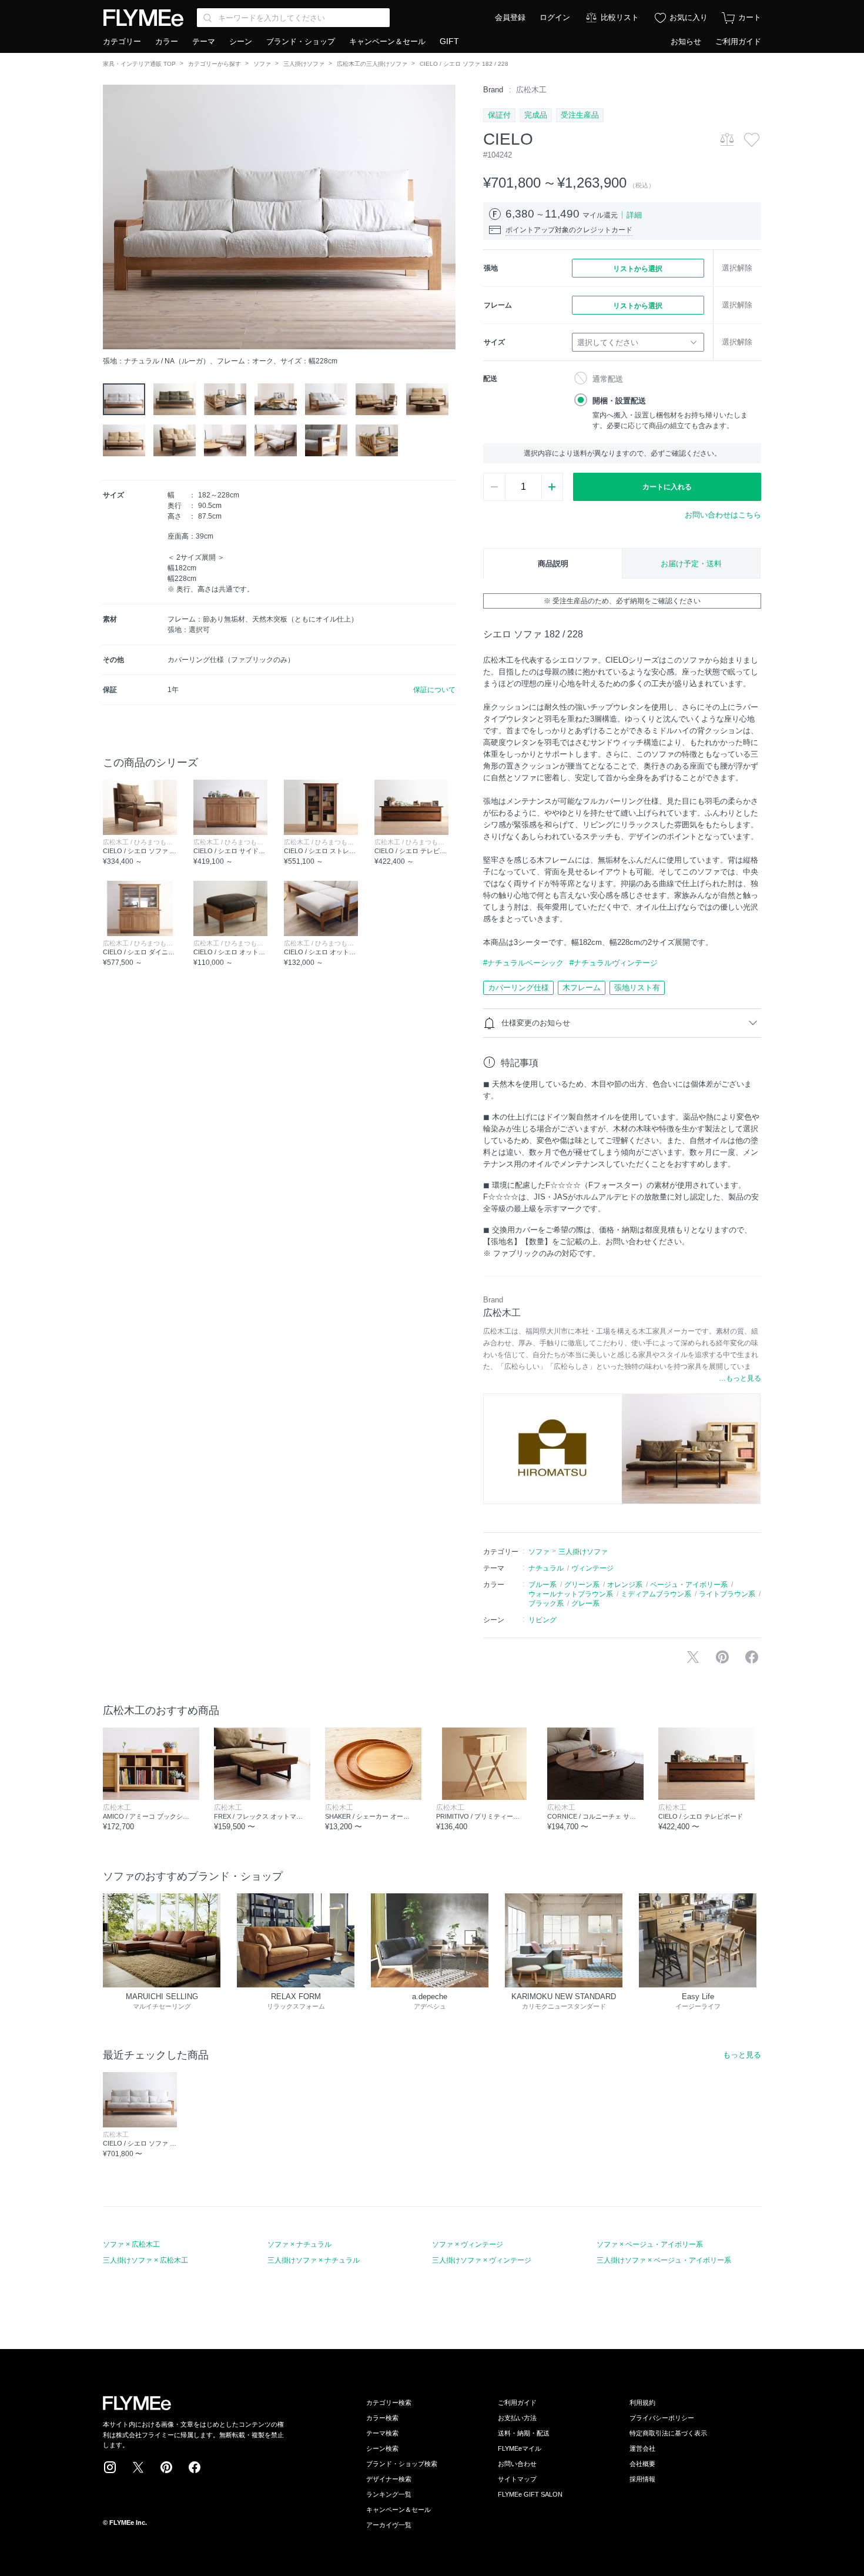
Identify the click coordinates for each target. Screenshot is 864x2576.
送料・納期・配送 (524, 2433)
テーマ (204, 41)
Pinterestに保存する (722, 1657)
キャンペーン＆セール (387, 41)
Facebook (195, 2467)
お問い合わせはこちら (723, 515)
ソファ (262, 64)
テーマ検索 (382, 2433)
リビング (542, 1620)
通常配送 (608, 379)
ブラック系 (546, 1603)
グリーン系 (582, 1585)
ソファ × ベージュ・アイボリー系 (650, 2244)
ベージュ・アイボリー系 (689, 1585)
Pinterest (166, 2467)
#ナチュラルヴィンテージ (614, 963)
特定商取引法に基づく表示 (668, 2433)
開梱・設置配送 (619, 401)
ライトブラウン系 (727, 1594)
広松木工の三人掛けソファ (372, 64)
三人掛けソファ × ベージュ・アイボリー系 (664, 2260)
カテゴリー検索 (389, 2403)
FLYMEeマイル (520, 2448)
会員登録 (510, 17)
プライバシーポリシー (662, 2418)
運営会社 (642, 2448)
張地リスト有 (637, 988)
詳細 (634, 215)
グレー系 (585, 1603)
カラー (167, 41)
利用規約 (642, 2403)
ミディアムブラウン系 (656, 1594)
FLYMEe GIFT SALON (530, 2494)
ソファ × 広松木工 (131, 2244)
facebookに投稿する (752, 1657)
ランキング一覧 (389, 2494)
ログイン (555, 17)
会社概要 (642, 2464)
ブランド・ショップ (301, 41)
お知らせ (686, 41)
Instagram (110, 2467)
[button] (112, 217)
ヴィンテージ (592, 1568)
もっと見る (742, 2055)
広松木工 (531, 90)
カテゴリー (122, 41)
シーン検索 (382, 2448)
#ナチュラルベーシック (523, 963)
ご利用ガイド (738, 41)
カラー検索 (382, 2418)
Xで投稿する (693, 1657)
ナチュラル (546, 1568)
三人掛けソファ (304, 64)
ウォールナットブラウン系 (571, 1594)
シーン (241, 41)
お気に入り (689, 17)
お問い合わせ (517, 2464)
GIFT (449, 41)
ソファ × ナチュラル (299, 2244)
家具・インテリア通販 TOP (139, 64)
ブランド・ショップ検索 (402, 2464)
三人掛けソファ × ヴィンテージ (482, 2260)
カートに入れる (667, 487)
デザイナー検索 (389, 2479)
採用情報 (642, 2479)
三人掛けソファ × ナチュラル (314, 2260)
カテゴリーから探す (215, 64)
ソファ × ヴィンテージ (468, 2244)
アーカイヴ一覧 (389, 2525)
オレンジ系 (625, 1585)
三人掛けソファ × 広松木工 (145, 2260)
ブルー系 (542, 1585)
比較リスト (620, 17)
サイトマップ (517, 2479)
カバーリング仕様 (518, 988)
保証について (434, 690)
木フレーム (582, 988)
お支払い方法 (517, 2418)
